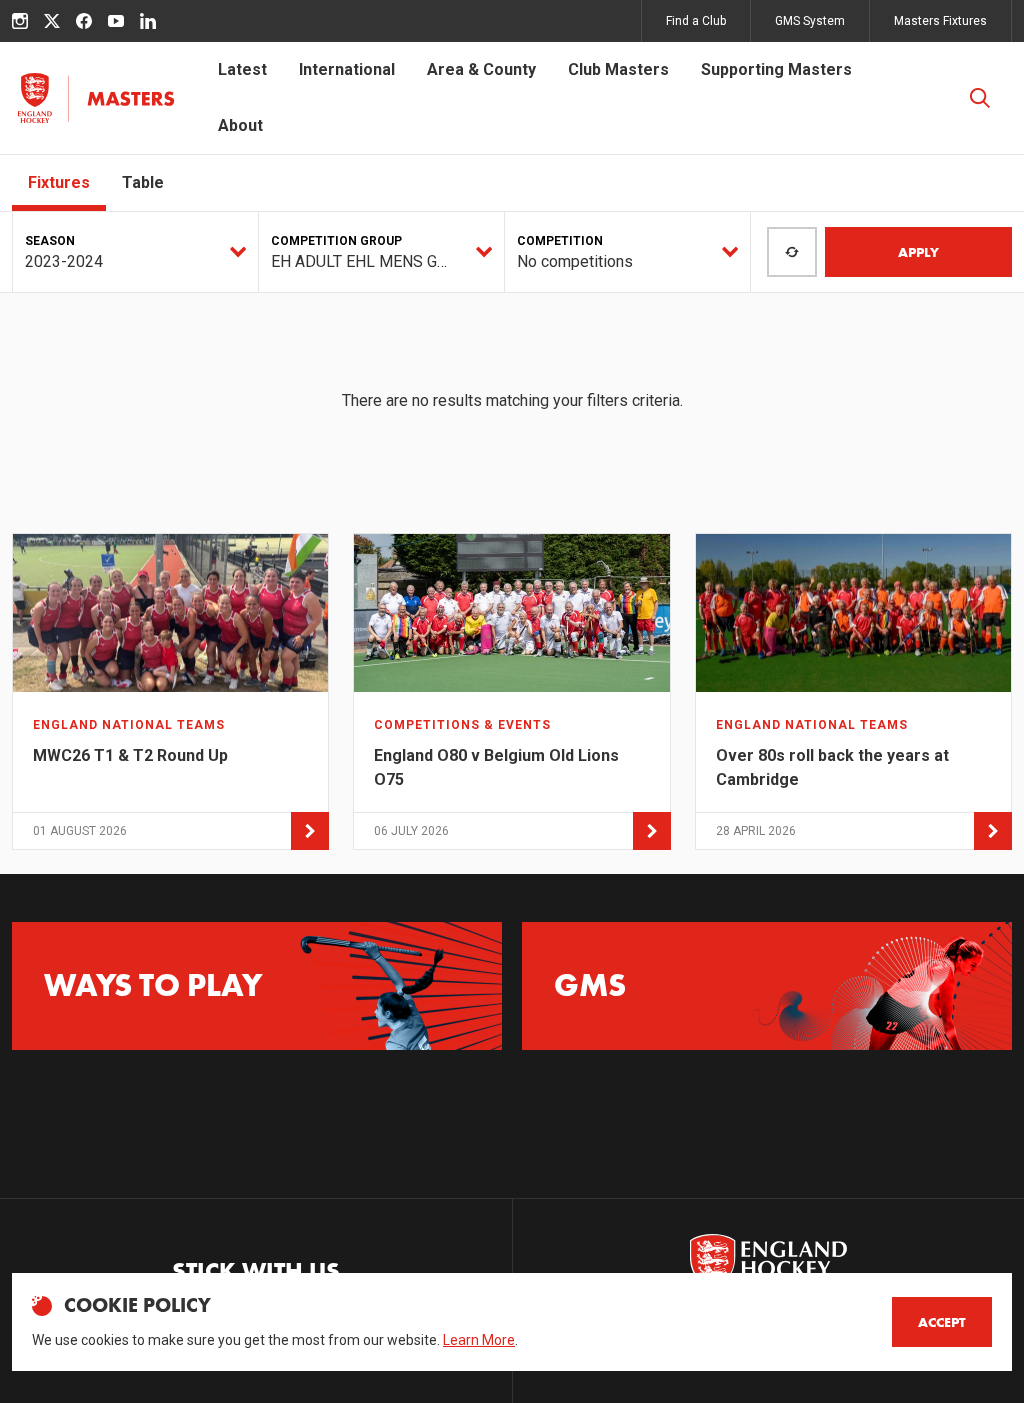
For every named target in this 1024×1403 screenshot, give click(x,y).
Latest (242, 69)
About (240, 125)
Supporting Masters (776, 69)
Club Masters (618, 69)
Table (143, 182)
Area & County (481, 69)
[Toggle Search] (979, 98)
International (347, 69)
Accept (942, 1322)
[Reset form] (792, 252)
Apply (918, 252)
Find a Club (696, 21)
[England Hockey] (95, 98)
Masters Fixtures (940, 21)
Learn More (479, 1340)
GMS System (810, 21)
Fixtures (59, 182)
